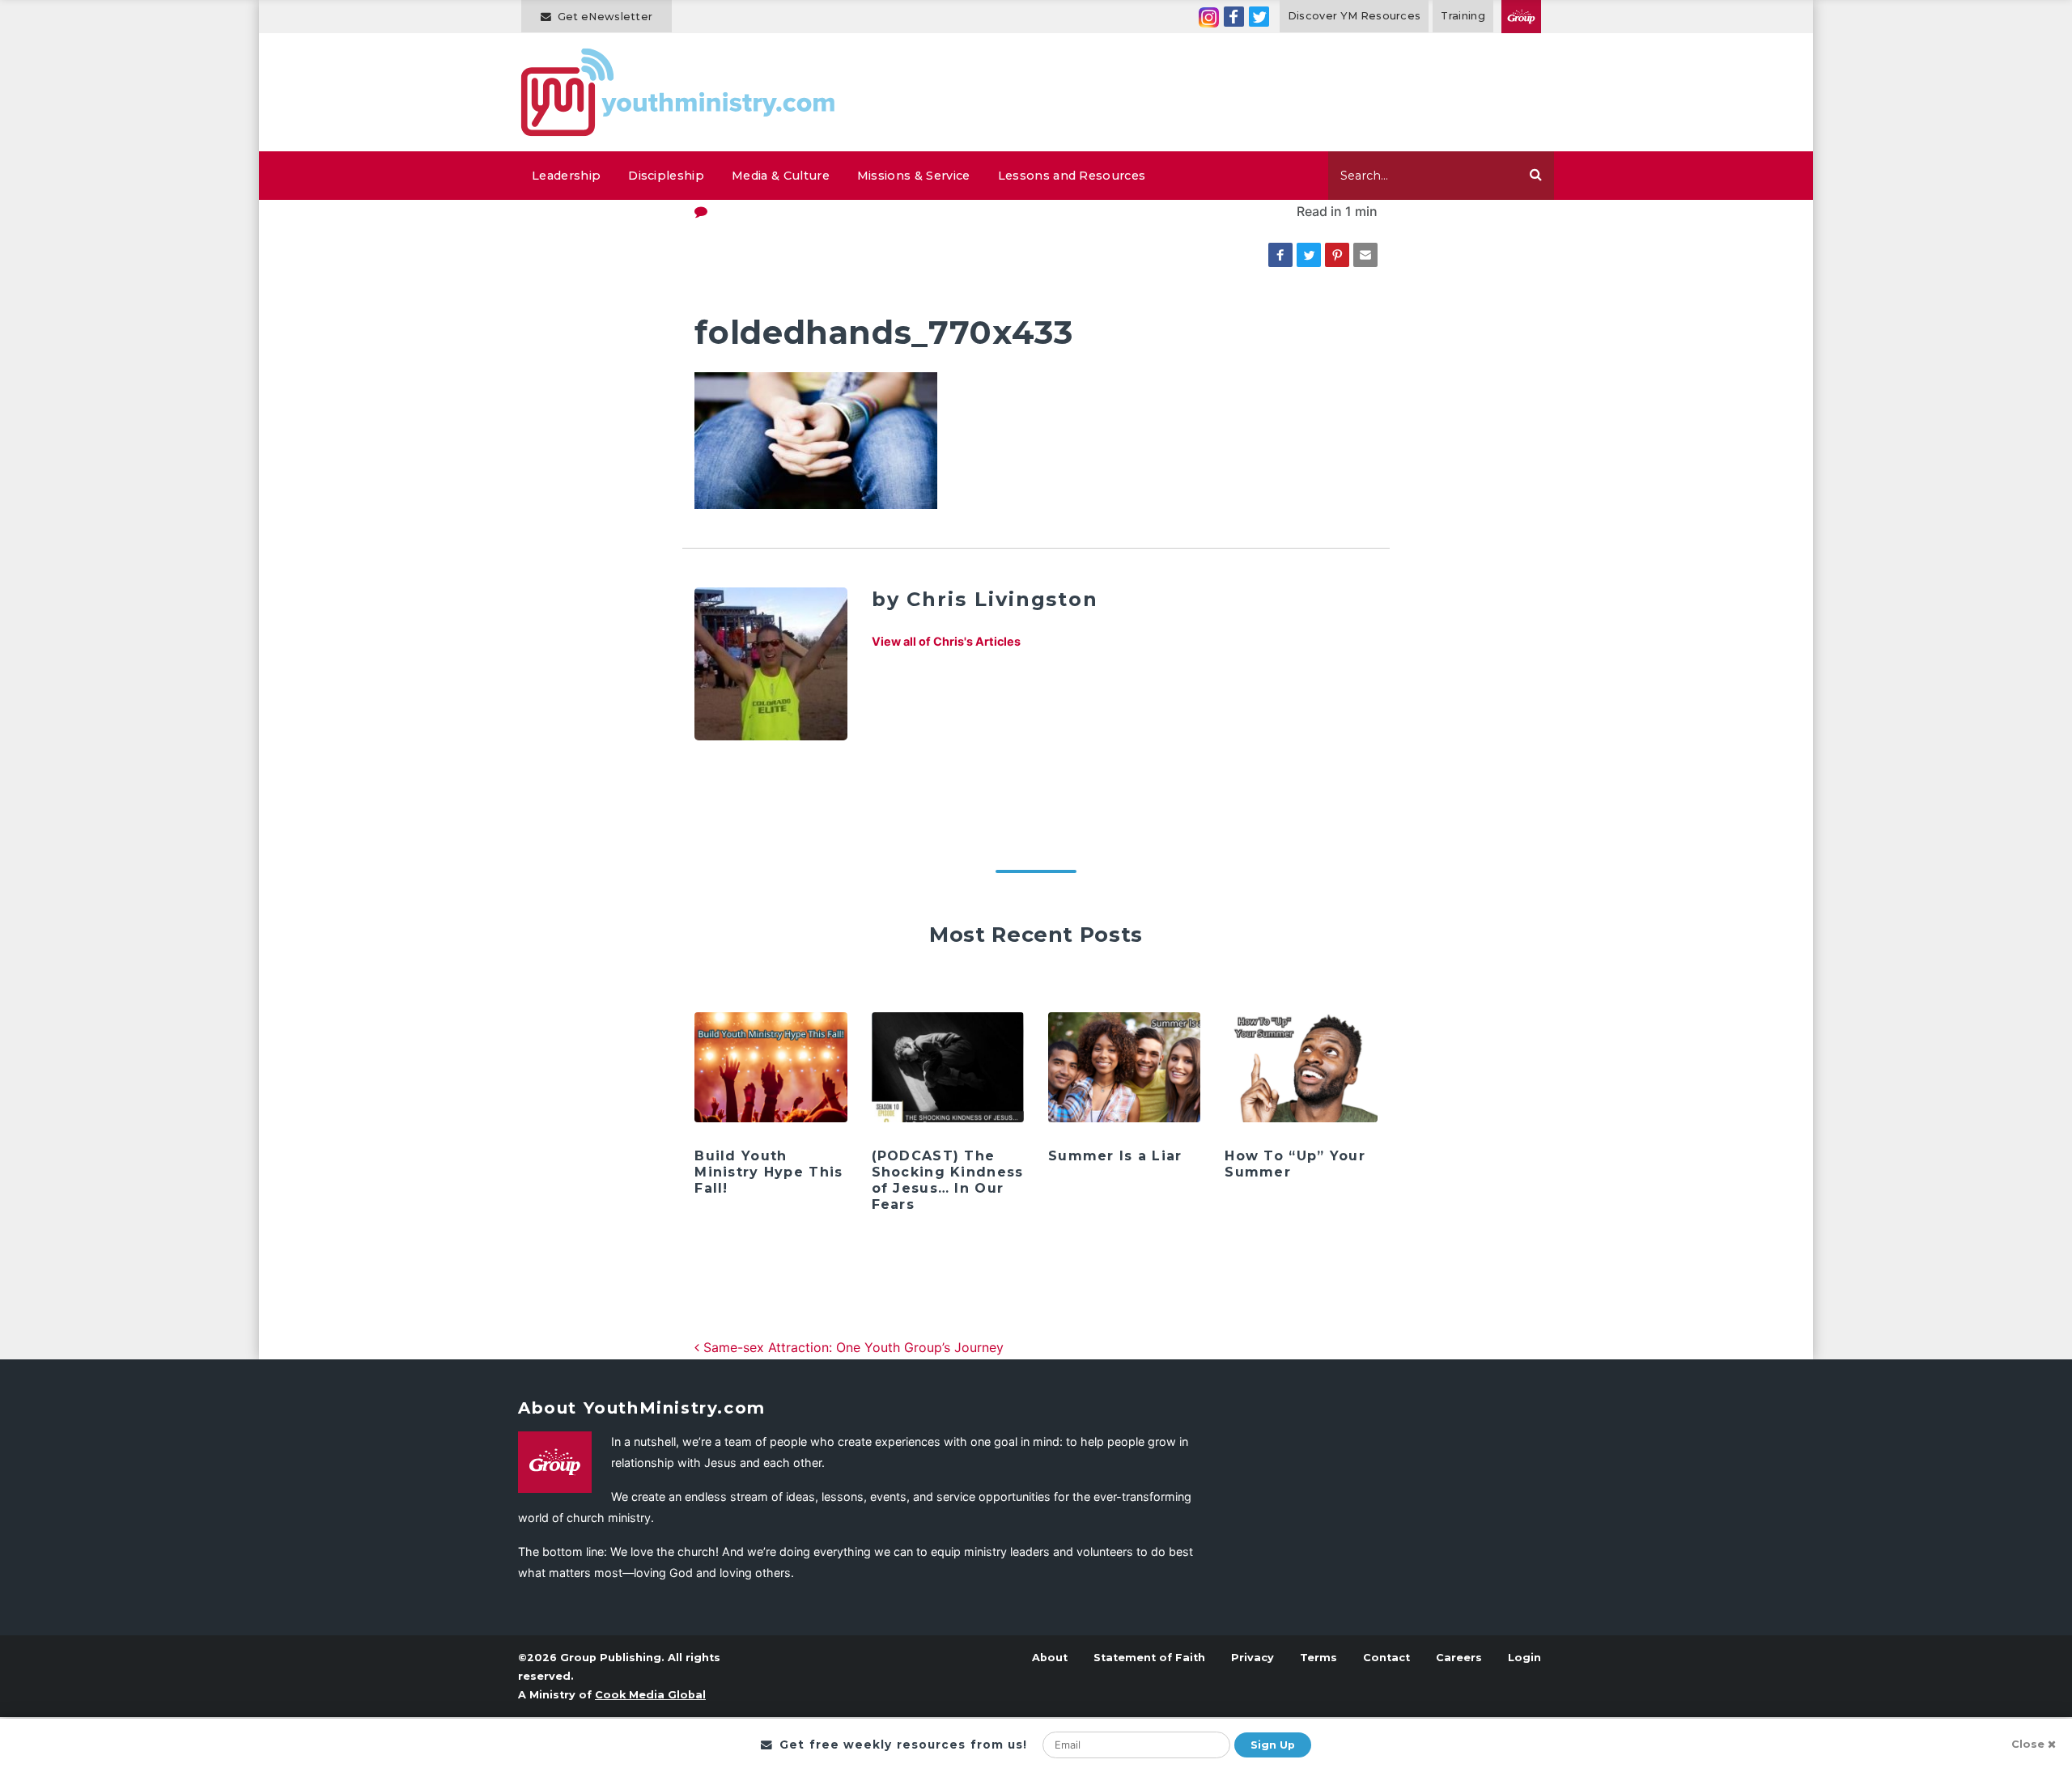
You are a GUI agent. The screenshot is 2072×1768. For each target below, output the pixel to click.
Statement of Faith (1149, 1658)
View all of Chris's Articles (946, 641)
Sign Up (1273, 1745)
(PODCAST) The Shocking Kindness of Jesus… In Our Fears (948, 1180)
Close (2028, 1744)
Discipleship (666, 176)
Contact (1386, 1658)
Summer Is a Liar (1115, 1156)
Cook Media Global (650, 1695)
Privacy (1253, 1658)
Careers (1459, 1658)
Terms (1318, 1658)
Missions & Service (914, 176)
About (1050, 1658)
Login (1524, 1658)
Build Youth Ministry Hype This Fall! (769, 1172)
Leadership (566, 176)
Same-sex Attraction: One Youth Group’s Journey (851, 1347)
